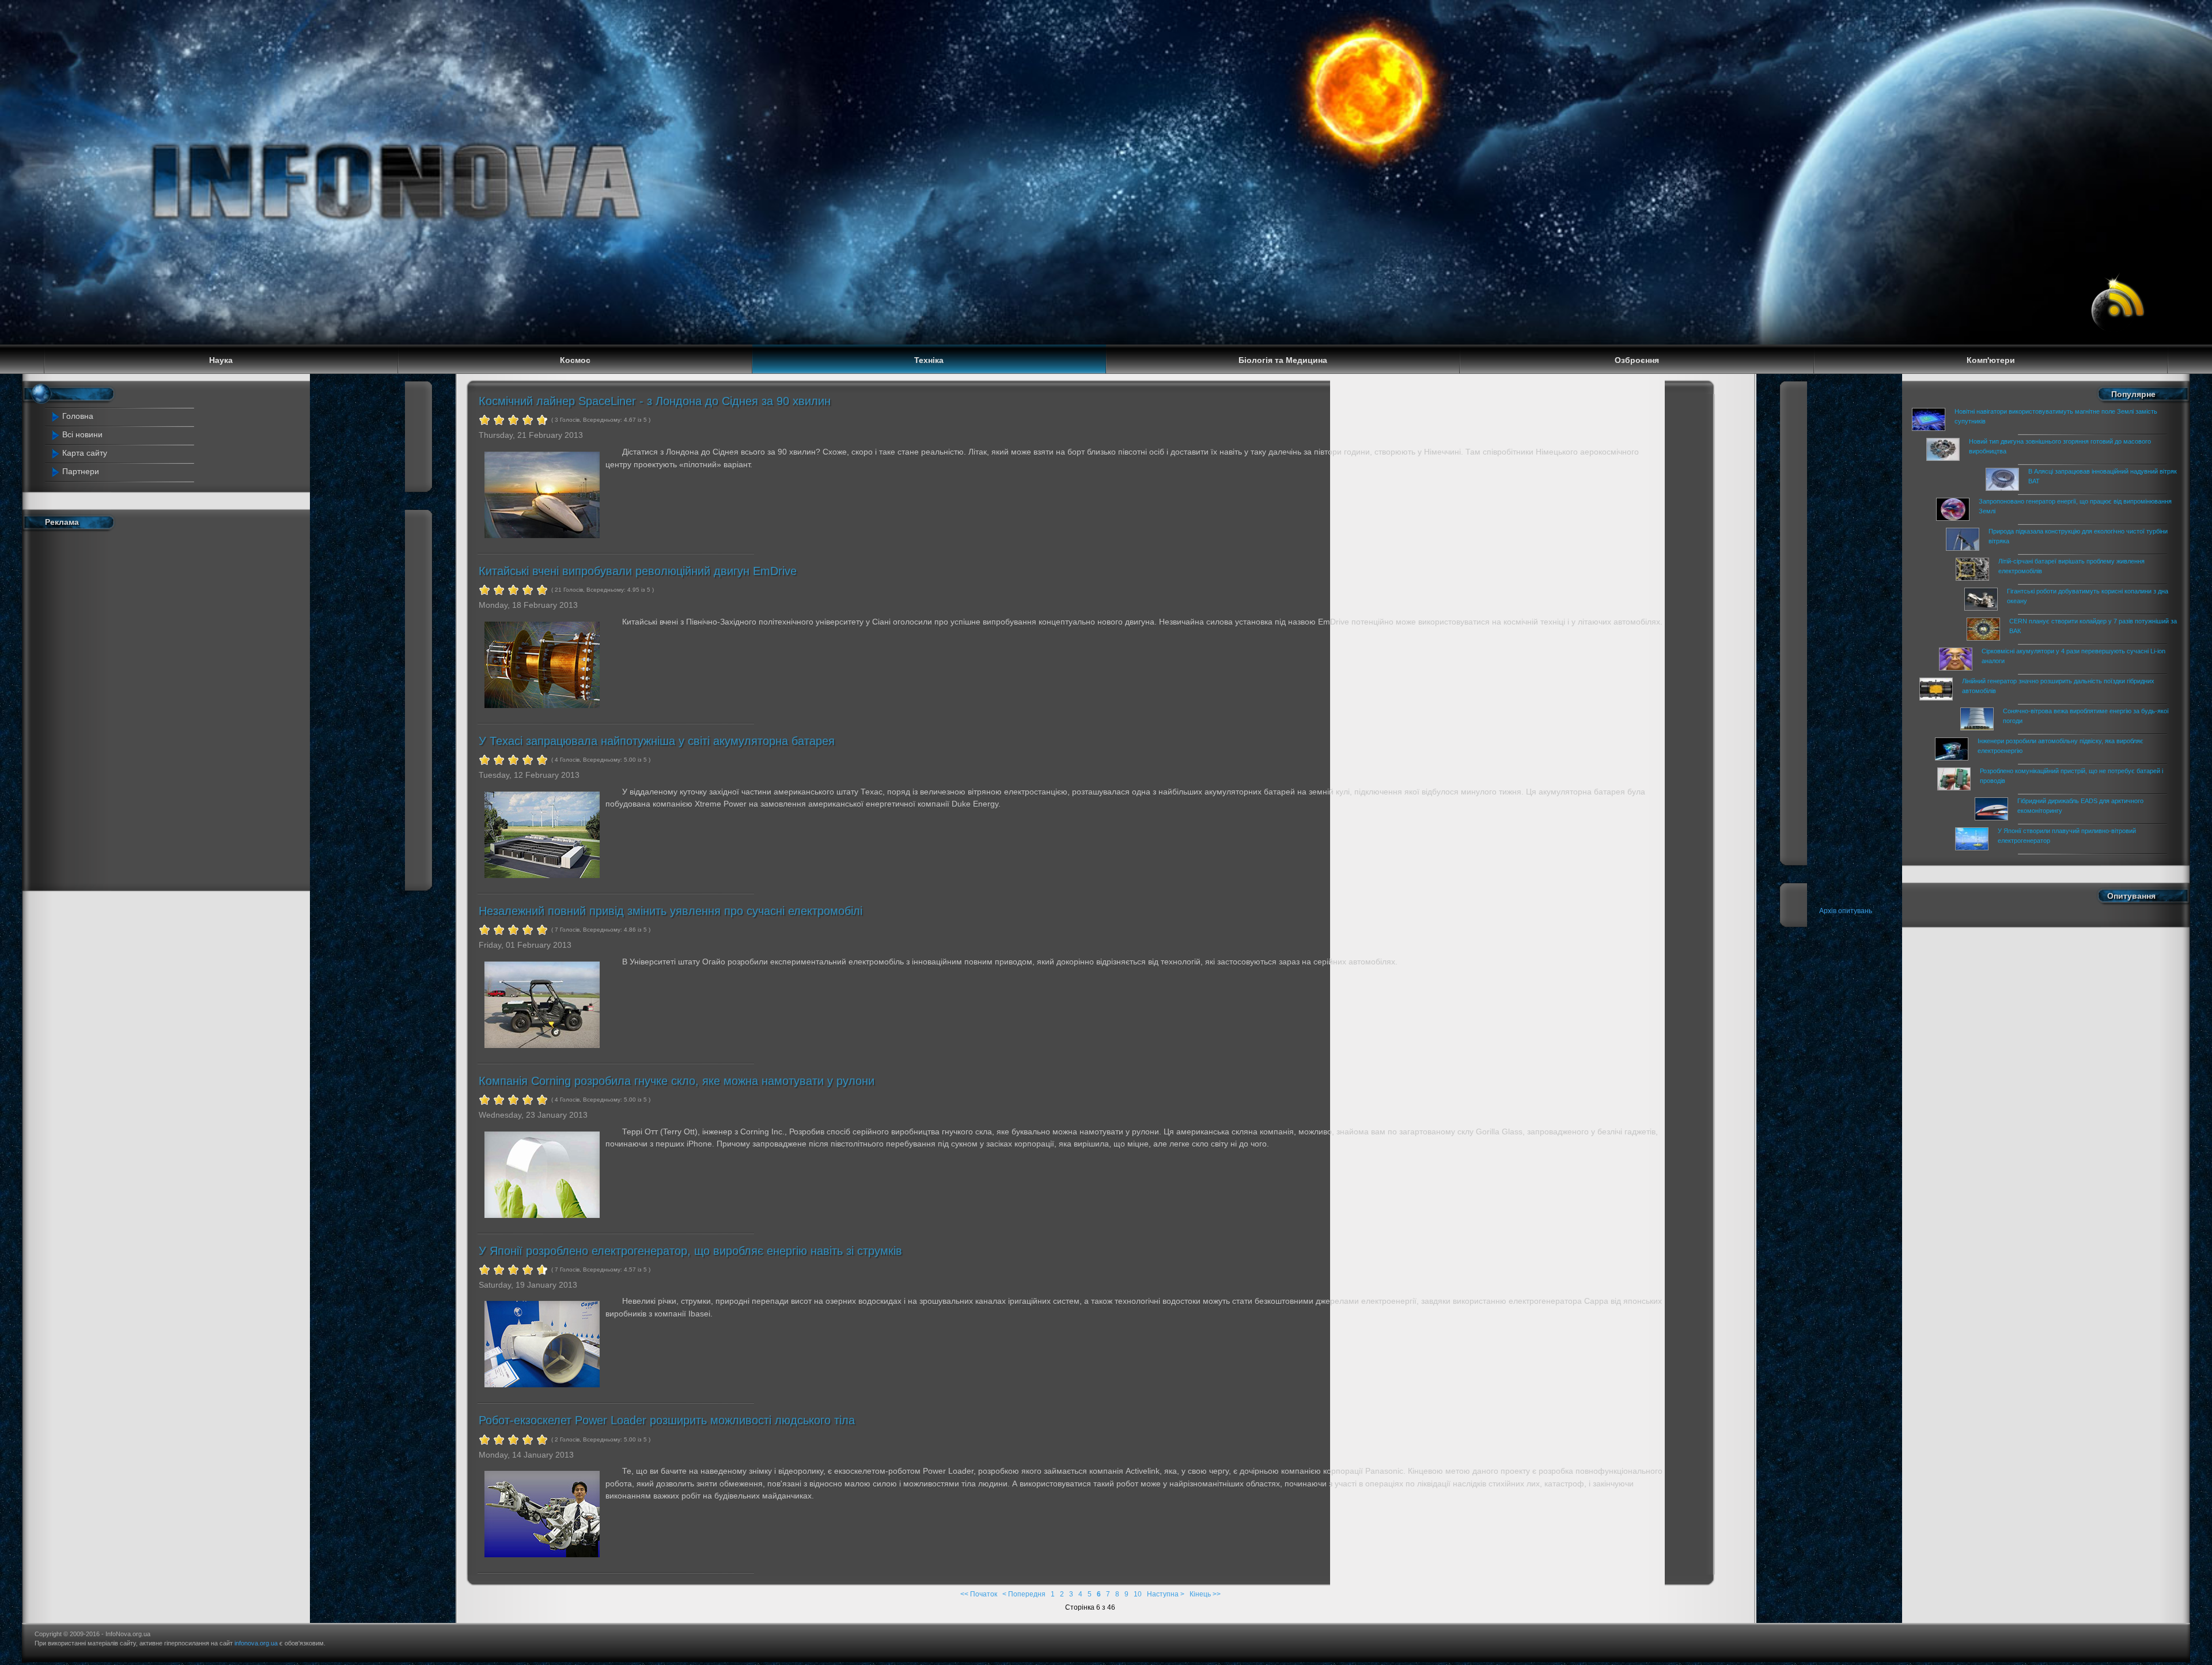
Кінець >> (1205, 1594)
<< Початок (979, 1594)
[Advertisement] (153, 708)
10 (1138, 1594)
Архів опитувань (1846, 911)
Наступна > (1166, 1594)
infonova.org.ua (256, 1643)
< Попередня (1024, 1594)
